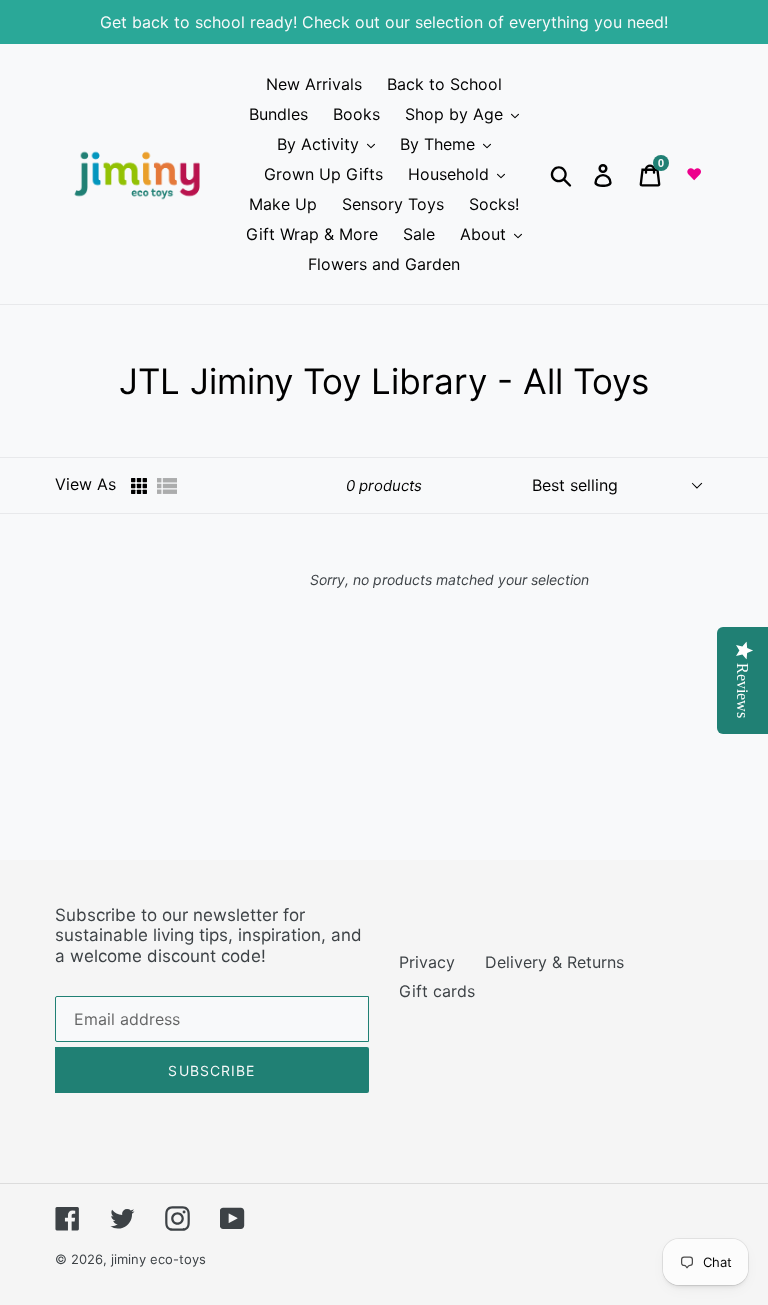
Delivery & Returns (554, 962)
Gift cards (437, 991)
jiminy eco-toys (158, 1259)
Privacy (427, 962)
